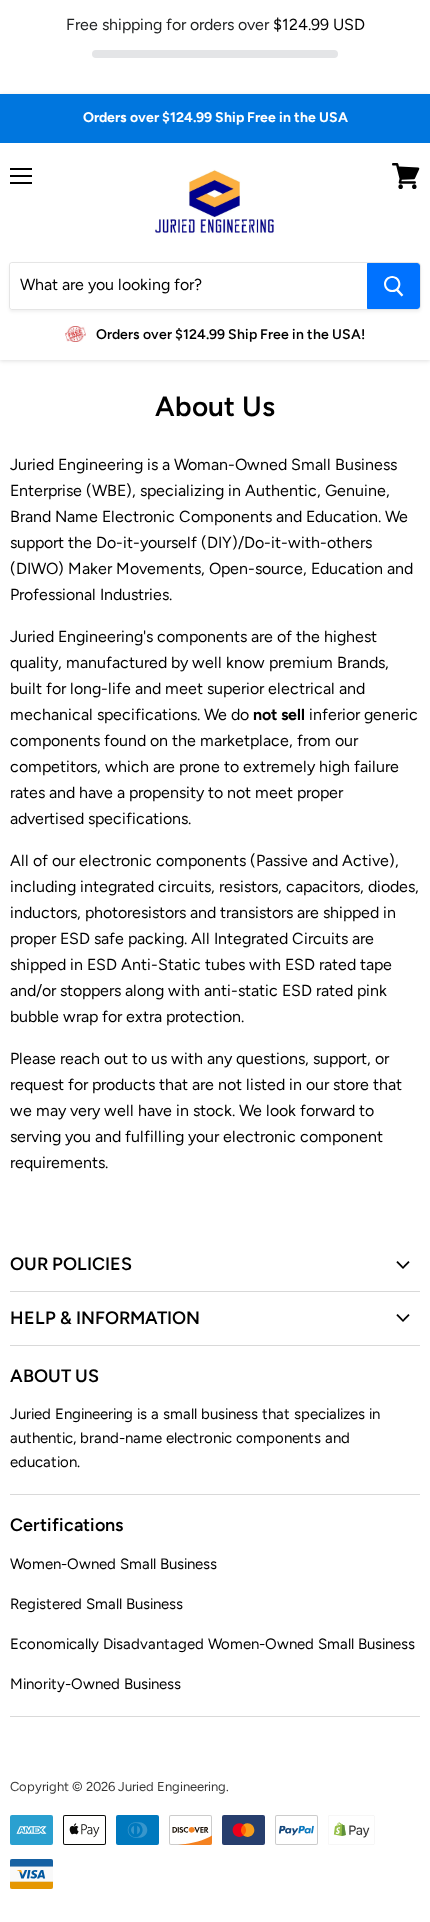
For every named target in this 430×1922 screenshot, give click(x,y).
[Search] (393, 286)
